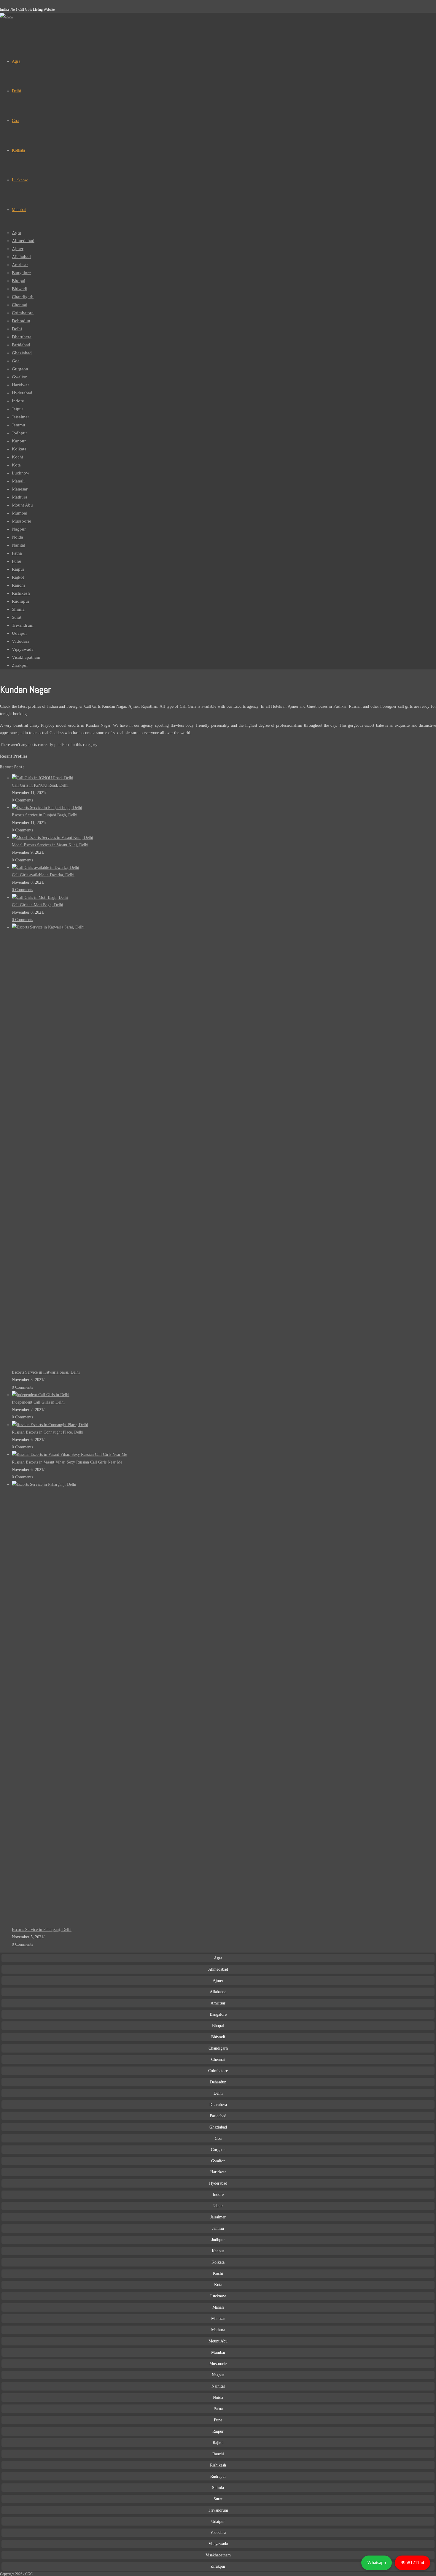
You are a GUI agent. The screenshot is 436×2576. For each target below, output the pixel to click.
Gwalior (19, 377)
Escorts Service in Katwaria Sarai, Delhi (46, 1372)
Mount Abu (22, 505)
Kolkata (19, 449)
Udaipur (19, 633)
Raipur (18, 569)
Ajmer (18, 249)
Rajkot (18, 577)
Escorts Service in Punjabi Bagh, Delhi (45, 815)
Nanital (19, 545)
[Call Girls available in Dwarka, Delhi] (46, 868)
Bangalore (21, 273)
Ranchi (18, 585)
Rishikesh (21, 593)
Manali (18, 481)
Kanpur (19, 441)
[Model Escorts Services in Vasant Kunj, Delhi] (52, 838)
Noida (17, 537)
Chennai (20, 305)
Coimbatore (23, 313)
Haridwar (20, 385)
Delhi (17, 329)
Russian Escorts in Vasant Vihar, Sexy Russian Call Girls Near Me (67, 1462)
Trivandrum (23, 625)
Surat (17, 617)
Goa (16, 361)
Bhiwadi (20, 289)
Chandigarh (23, 297)
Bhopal (19, 281)
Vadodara (21, 641)
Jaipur (17, 409)
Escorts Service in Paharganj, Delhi (42, 1930)
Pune (16, 561)
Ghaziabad (22, 353)
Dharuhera (22, 337)
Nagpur (19, 529)
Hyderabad (22, 393)
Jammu (19, 425)
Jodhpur (19, 433)
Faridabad (21, 345)
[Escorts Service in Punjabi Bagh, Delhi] (47, 808)
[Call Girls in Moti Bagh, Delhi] (40, 897)
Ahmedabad (23, 241)
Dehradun (21, 321)
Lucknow (21, 473)
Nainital (218, 2386)
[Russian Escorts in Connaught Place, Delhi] (50, 1425)
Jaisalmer (20, 417)
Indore (18, 401)
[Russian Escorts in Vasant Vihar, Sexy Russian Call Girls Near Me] (69, 1454)
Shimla (18, 609)
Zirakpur (20, 665)
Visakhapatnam (26, 657)
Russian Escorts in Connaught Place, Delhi (48, 1432)
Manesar (20, 489)
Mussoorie (22, 521)
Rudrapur (21, 601)
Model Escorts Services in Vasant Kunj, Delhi (50, 845)
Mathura (20, 497)
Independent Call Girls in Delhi (38, 1402)
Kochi (17, 457)
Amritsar (20, 265)
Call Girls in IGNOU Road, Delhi (40, 785)
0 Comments (22, 800)
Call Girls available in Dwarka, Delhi (43, 875)
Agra (16, 233)
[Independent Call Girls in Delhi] (41, 1395)
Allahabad (21, 257)
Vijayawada (23, 649)
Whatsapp (377, 2562)
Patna (17, 553)
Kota (16, 465)
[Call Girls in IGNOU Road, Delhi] (43, 778)
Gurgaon (20, 369)
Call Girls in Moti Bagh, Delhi (38, 905)
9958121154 (412, 2562)
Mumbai (20, 513)
